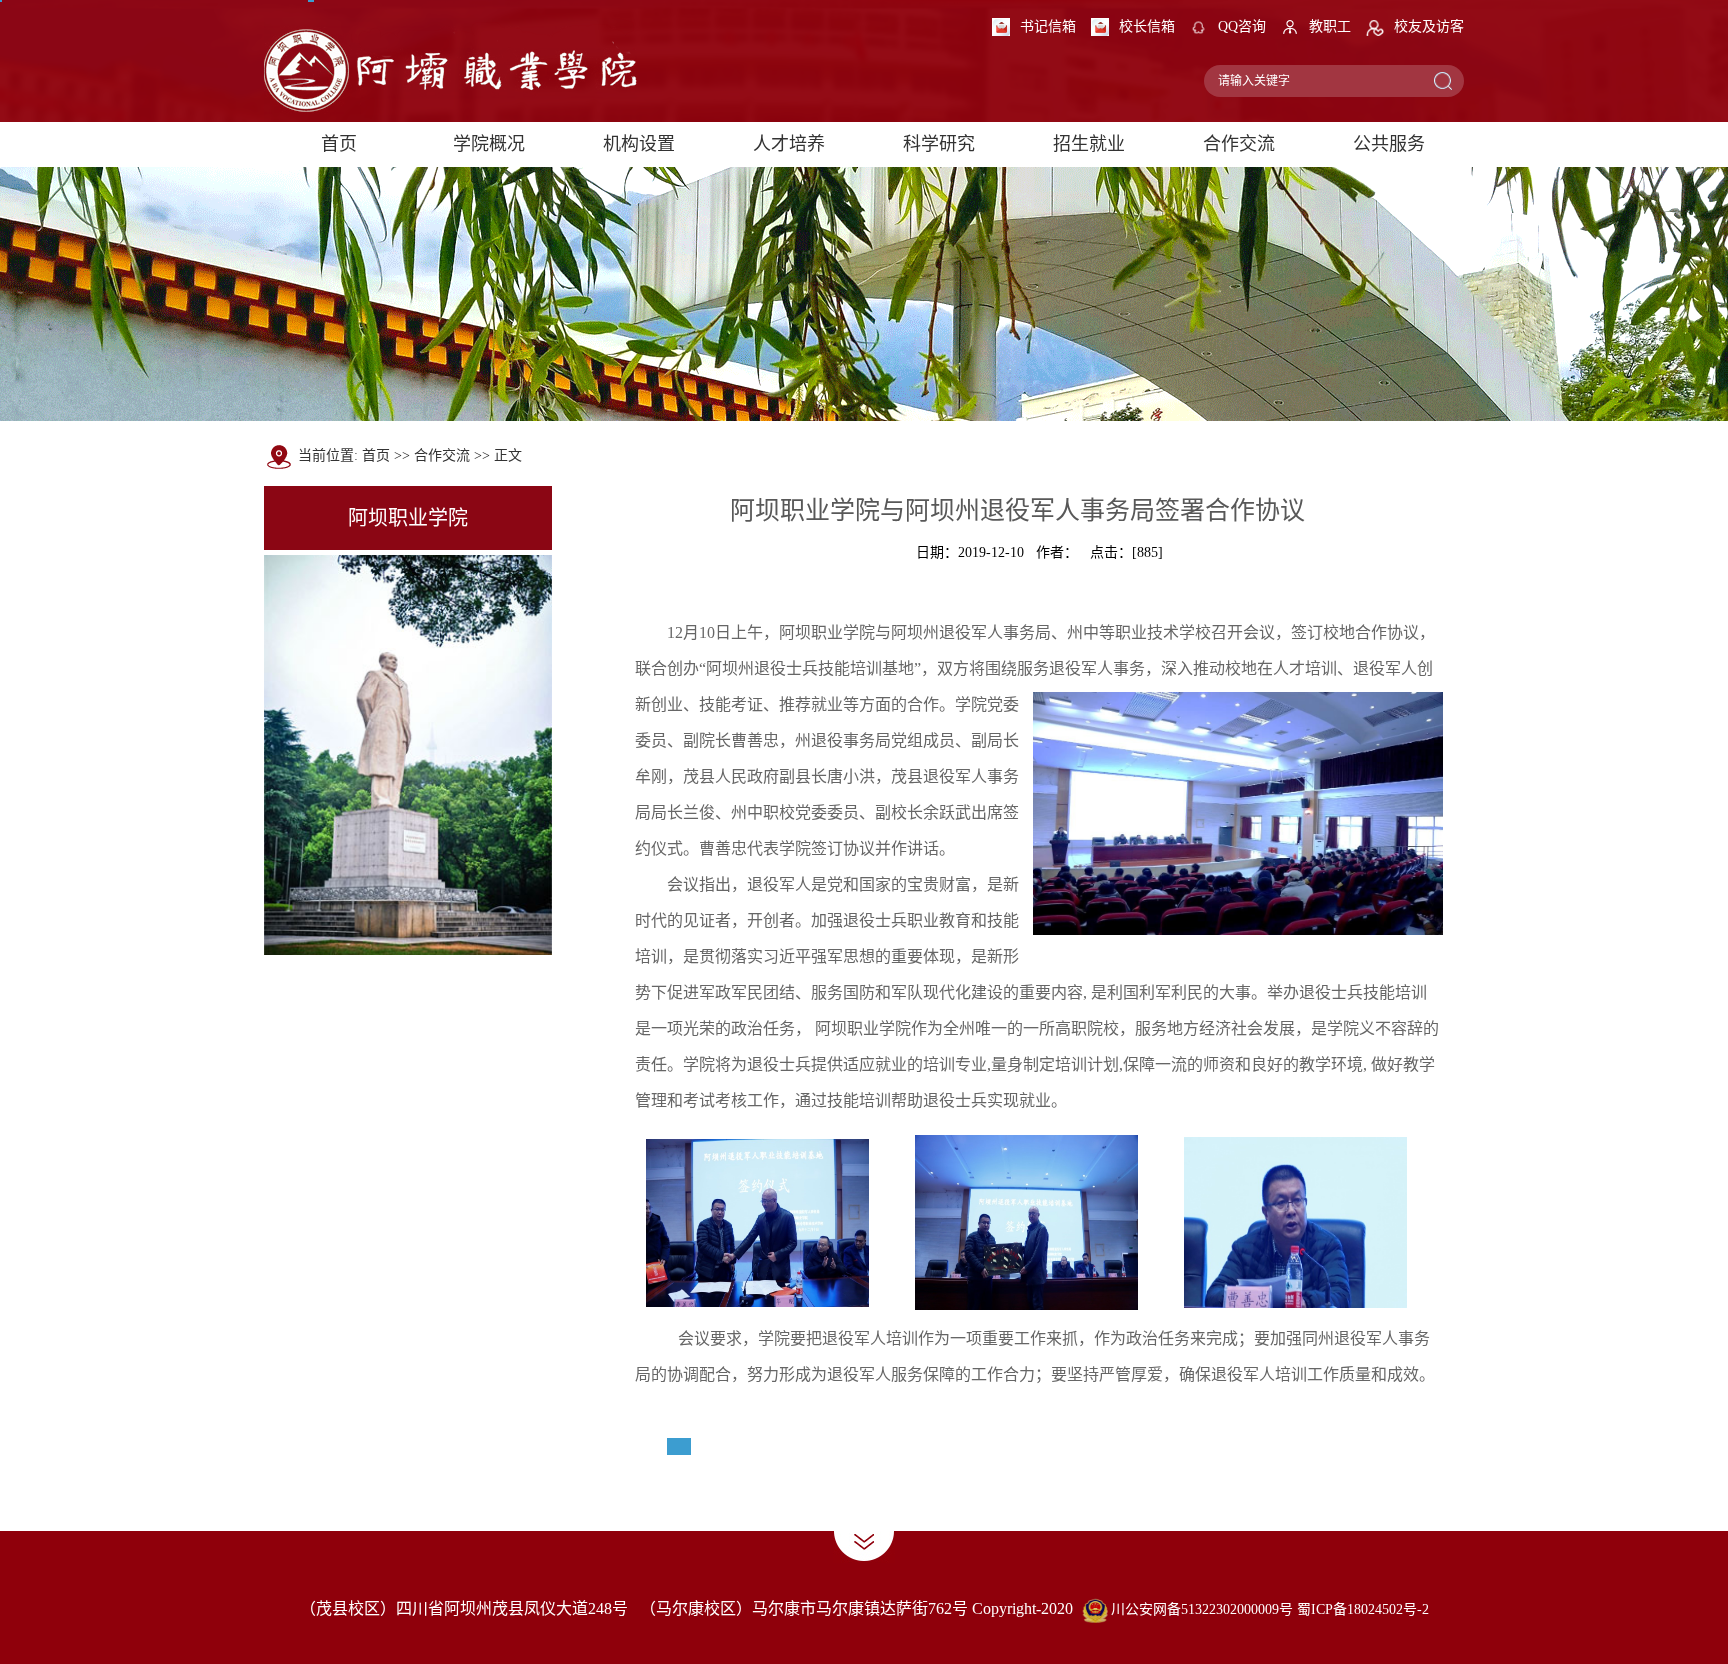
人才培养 (789, 144)
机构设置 (639, 144)
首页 (339, 144)
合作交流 (1239, 144)
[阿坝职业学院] (453, 59)
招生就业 (1089, 144)
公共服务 (1389, 144)
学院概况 (489, 144)
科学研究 (939, 144)
